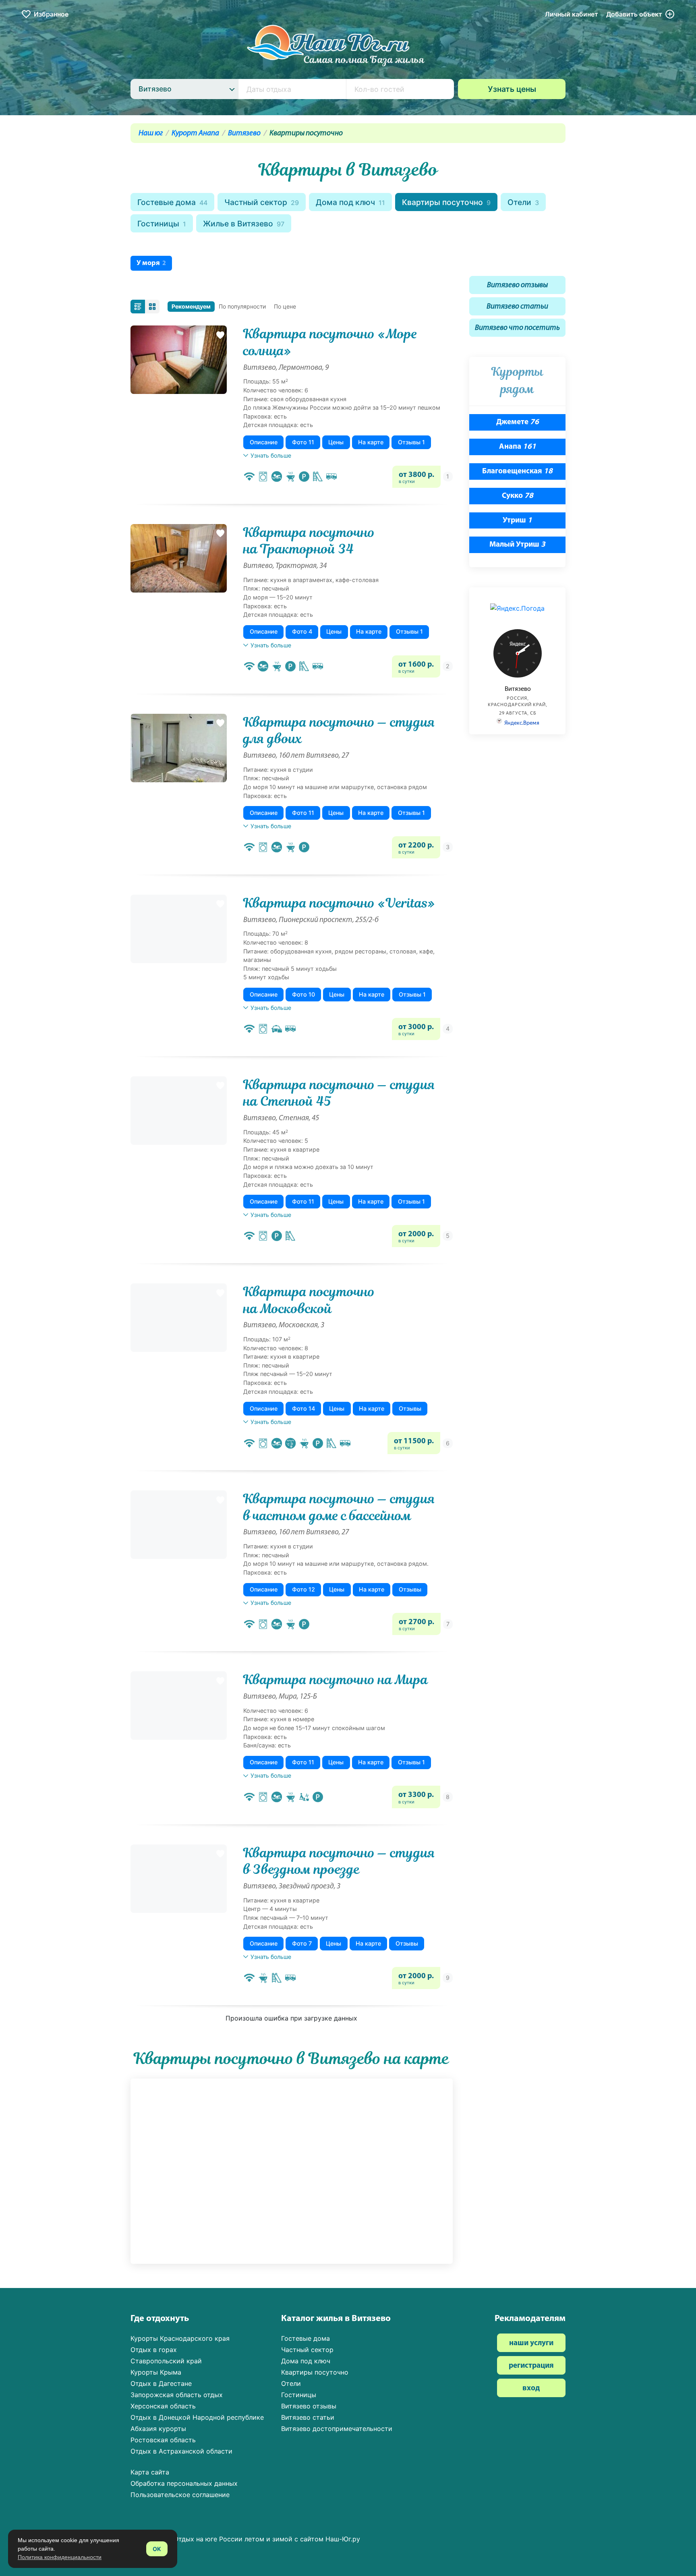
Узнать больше (271, 455)
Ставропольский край (166, 2361)
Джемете (518, 422)
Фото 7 (302, 1943)
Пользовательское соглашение (180, 2495)
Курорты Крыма (156, 2372)
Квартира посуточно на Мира (336, 1680)
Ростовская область (163, 2440)
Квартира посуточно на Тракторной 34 (309, 541)
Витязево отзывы (517, 285)
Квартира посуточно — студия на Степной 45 (339, 1093)
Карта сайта (150, 2472)
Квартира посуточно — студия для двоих (339, 731)
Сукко (518, 496)
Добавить (634, 14)
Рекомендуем (191, 306)
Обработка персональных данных (184, 2483)
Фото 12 (303, 1589)
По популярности (242, 306)
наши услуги (531, 2343)
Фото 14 (303, 1408)
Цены (336, 442)
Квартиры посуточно (446, 202)
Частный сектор (262, 202)
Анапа (518, 447)
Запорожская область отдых (177, 2395)
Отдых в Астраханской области (181, 2451)
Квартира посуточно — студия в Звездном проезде (339, 1861)
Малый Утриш (517, 545)
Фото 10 (303, 994)
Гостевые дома (172, 202)
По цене (285, 306)
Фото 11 (303, 442)
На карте (371, 442)
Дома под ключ (350, 202)
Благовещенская (517, 471)
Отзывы (410, 1408)
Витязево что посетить (517, 328)
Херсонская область (163, 2406)
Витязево (244, 134)
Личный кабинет (572, 14)
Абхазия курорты (158, 2429)
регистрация (531, 2366)
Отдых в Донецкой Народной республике (197, 2417)
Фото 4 (302, 631)
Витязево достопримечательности (337, 2429)
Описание (264, 442)
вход (531, 2388)
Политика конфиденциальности (60, 2557)
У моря (151, 263)
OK (157, 2549)
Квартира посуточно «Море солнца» (330, 342)
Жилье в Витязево (244, 224)
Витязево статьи (517, 307)
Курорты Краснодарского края (180, 2338)
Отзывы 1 (411, 442)
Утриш (517, 521)
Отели (523, 202)
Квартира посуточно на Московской (309, 1300)
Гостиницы (162, 224)
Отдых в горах (154, 2350)
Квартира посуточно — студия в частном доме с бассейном (339, 1507)
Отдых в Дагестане (161, 2383)
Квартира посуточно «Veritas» (339, 903)
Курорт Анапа (195, 134)
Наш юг (151, 134)
